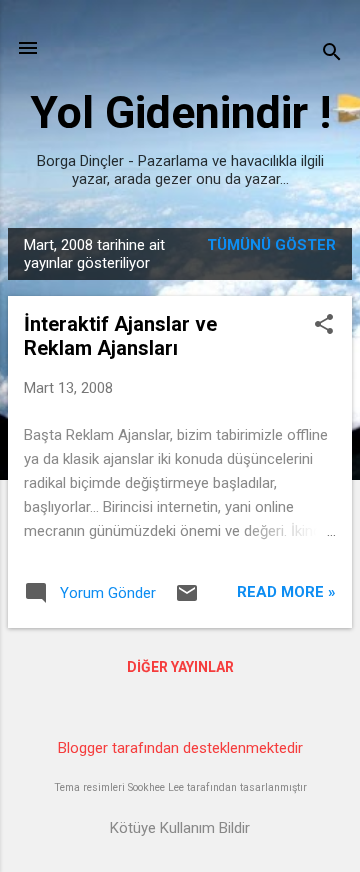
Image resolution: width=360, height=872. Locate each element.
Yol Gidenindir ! (180, 112)
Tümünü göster (271, 245)
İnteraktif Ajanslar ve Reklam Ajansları (120, 336)
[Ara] (332, 54)
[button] (324, 326)
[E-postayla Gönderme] (187, 600)
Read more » (286, 592)
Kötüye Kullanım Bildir (180, 828)
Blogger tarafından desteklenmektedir (180, 748)
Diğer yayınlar (180, 667)
